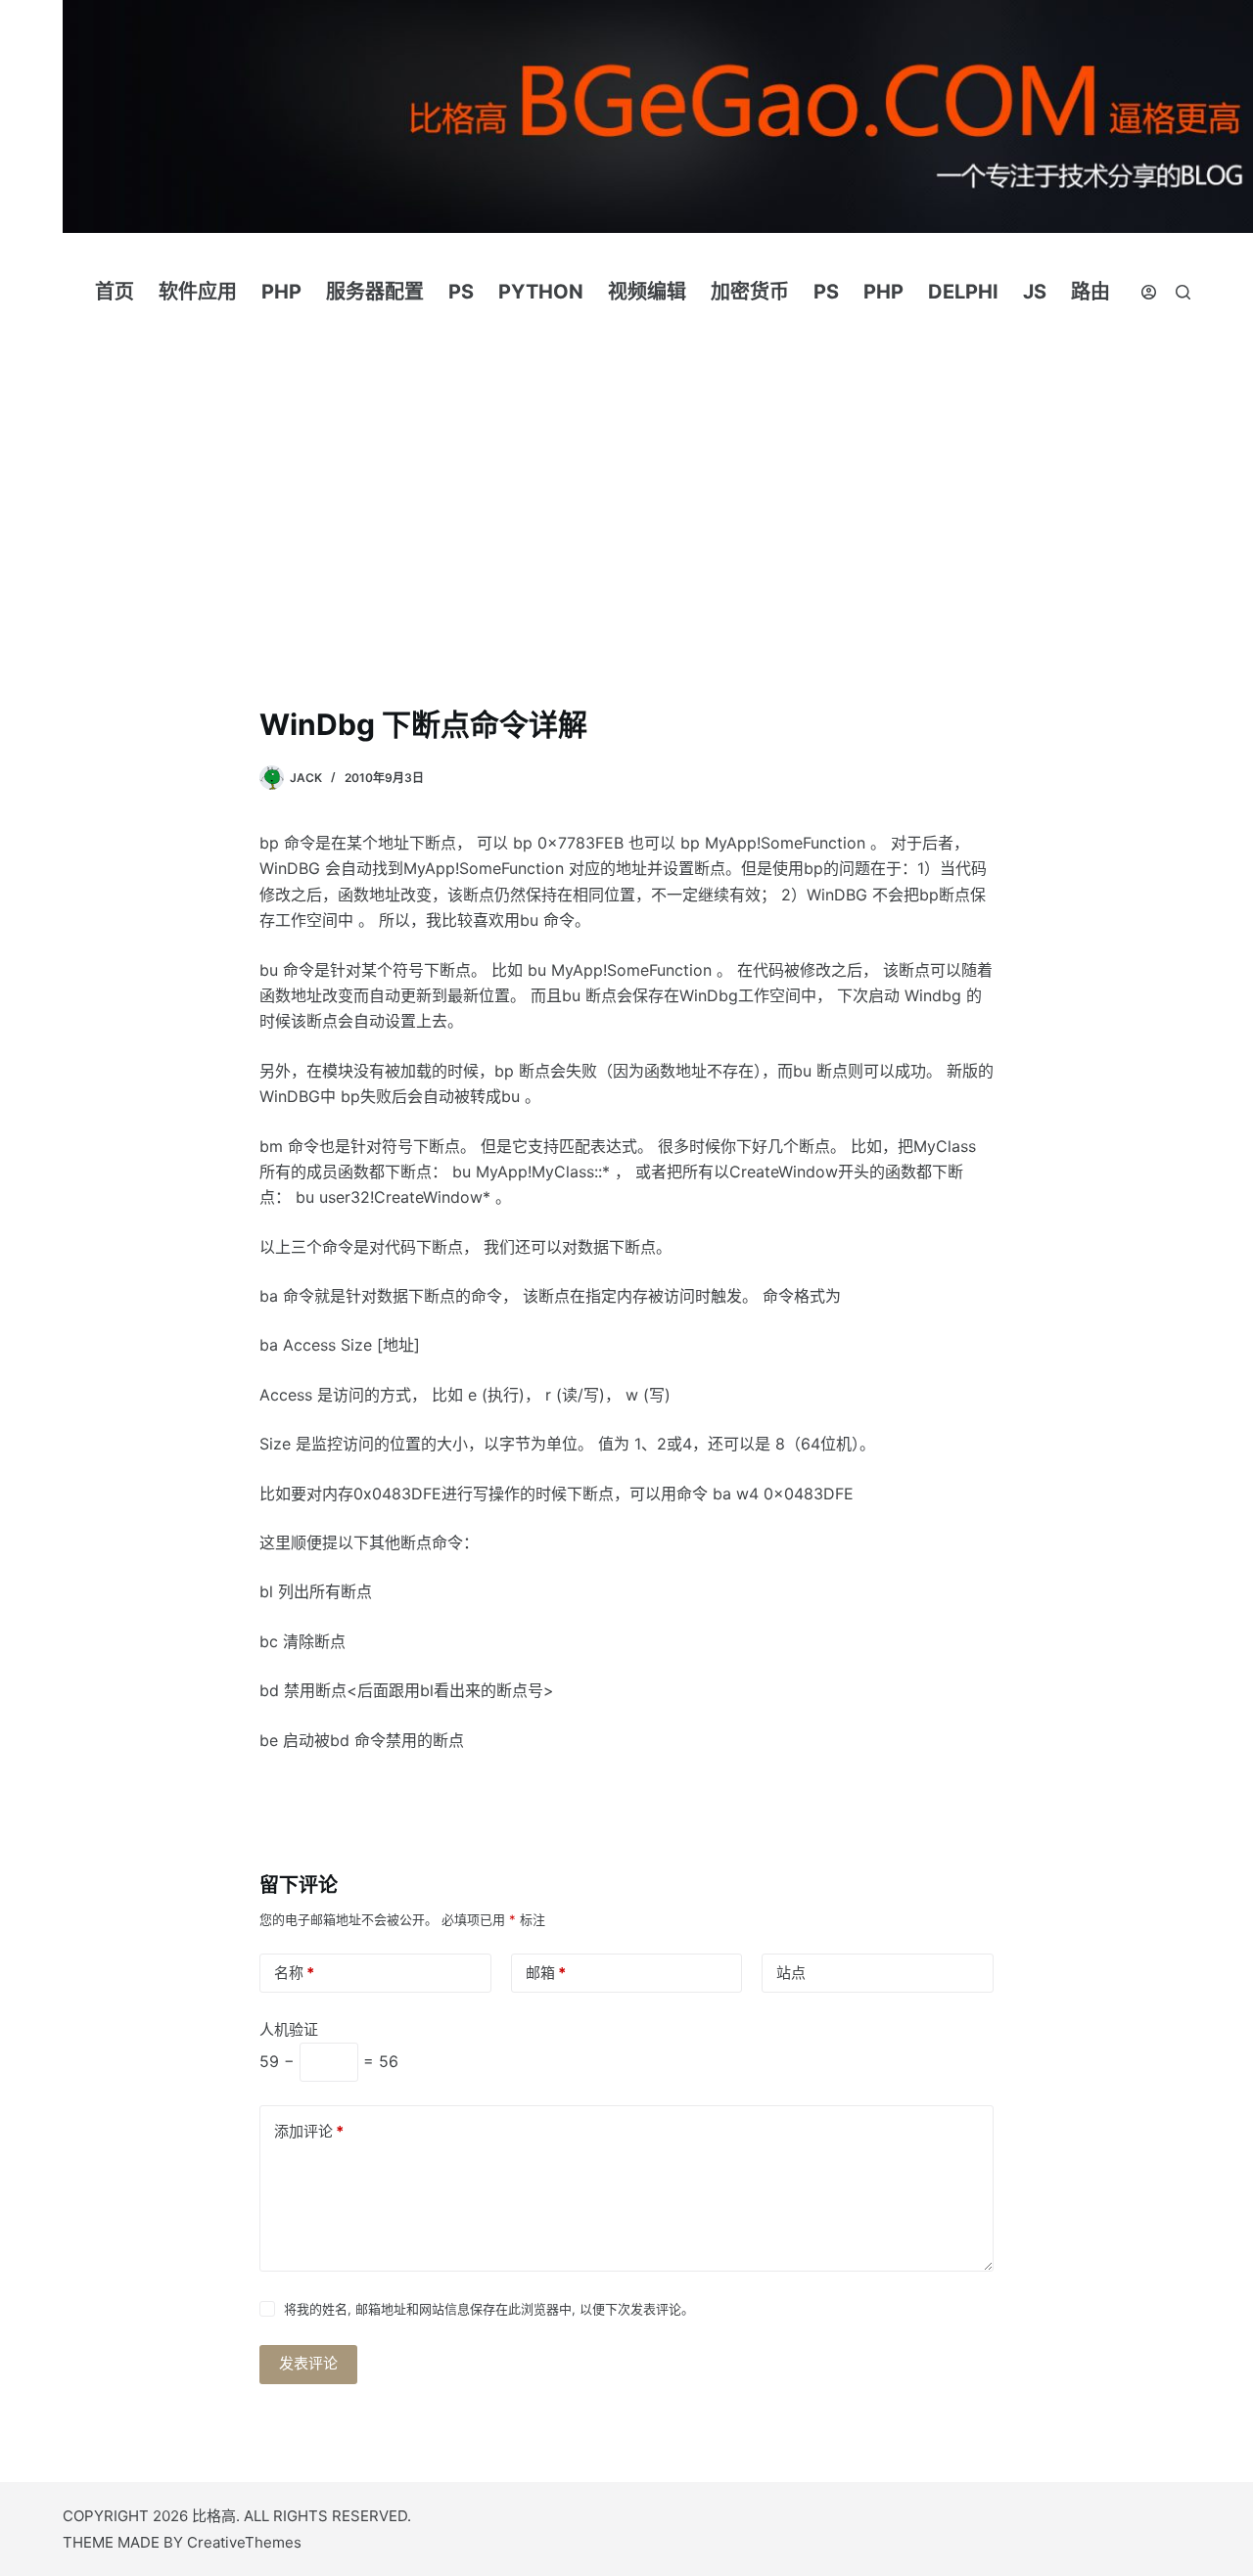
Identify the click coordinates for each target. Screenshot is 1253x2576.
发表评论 (308, 2363)
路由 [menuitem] (1091, 292)
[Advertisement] (626, 497)
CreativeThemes (244, 2542)
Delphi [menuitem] (963, 292)
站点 (791, 1973)
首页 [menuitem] (115, 292)
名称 (294, 1973)
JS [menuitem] (1035, 292)
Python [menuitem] (541, 292)
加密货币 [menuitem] (750, 292)
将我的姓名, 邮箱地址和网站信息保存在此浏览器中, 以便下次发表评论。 (489, 2309)
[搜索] (1183, 292)
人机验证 (289, 2029)
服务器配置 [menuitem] (375, 292)
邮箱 (546, 1973)
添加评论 (309, 2131)
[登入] (1149, 292)
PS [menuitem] (461, 292)
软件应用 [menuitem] (198, 292)
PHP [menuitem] (281, 292)
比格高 (214, 2516)
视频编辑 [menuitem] (647, 292)
